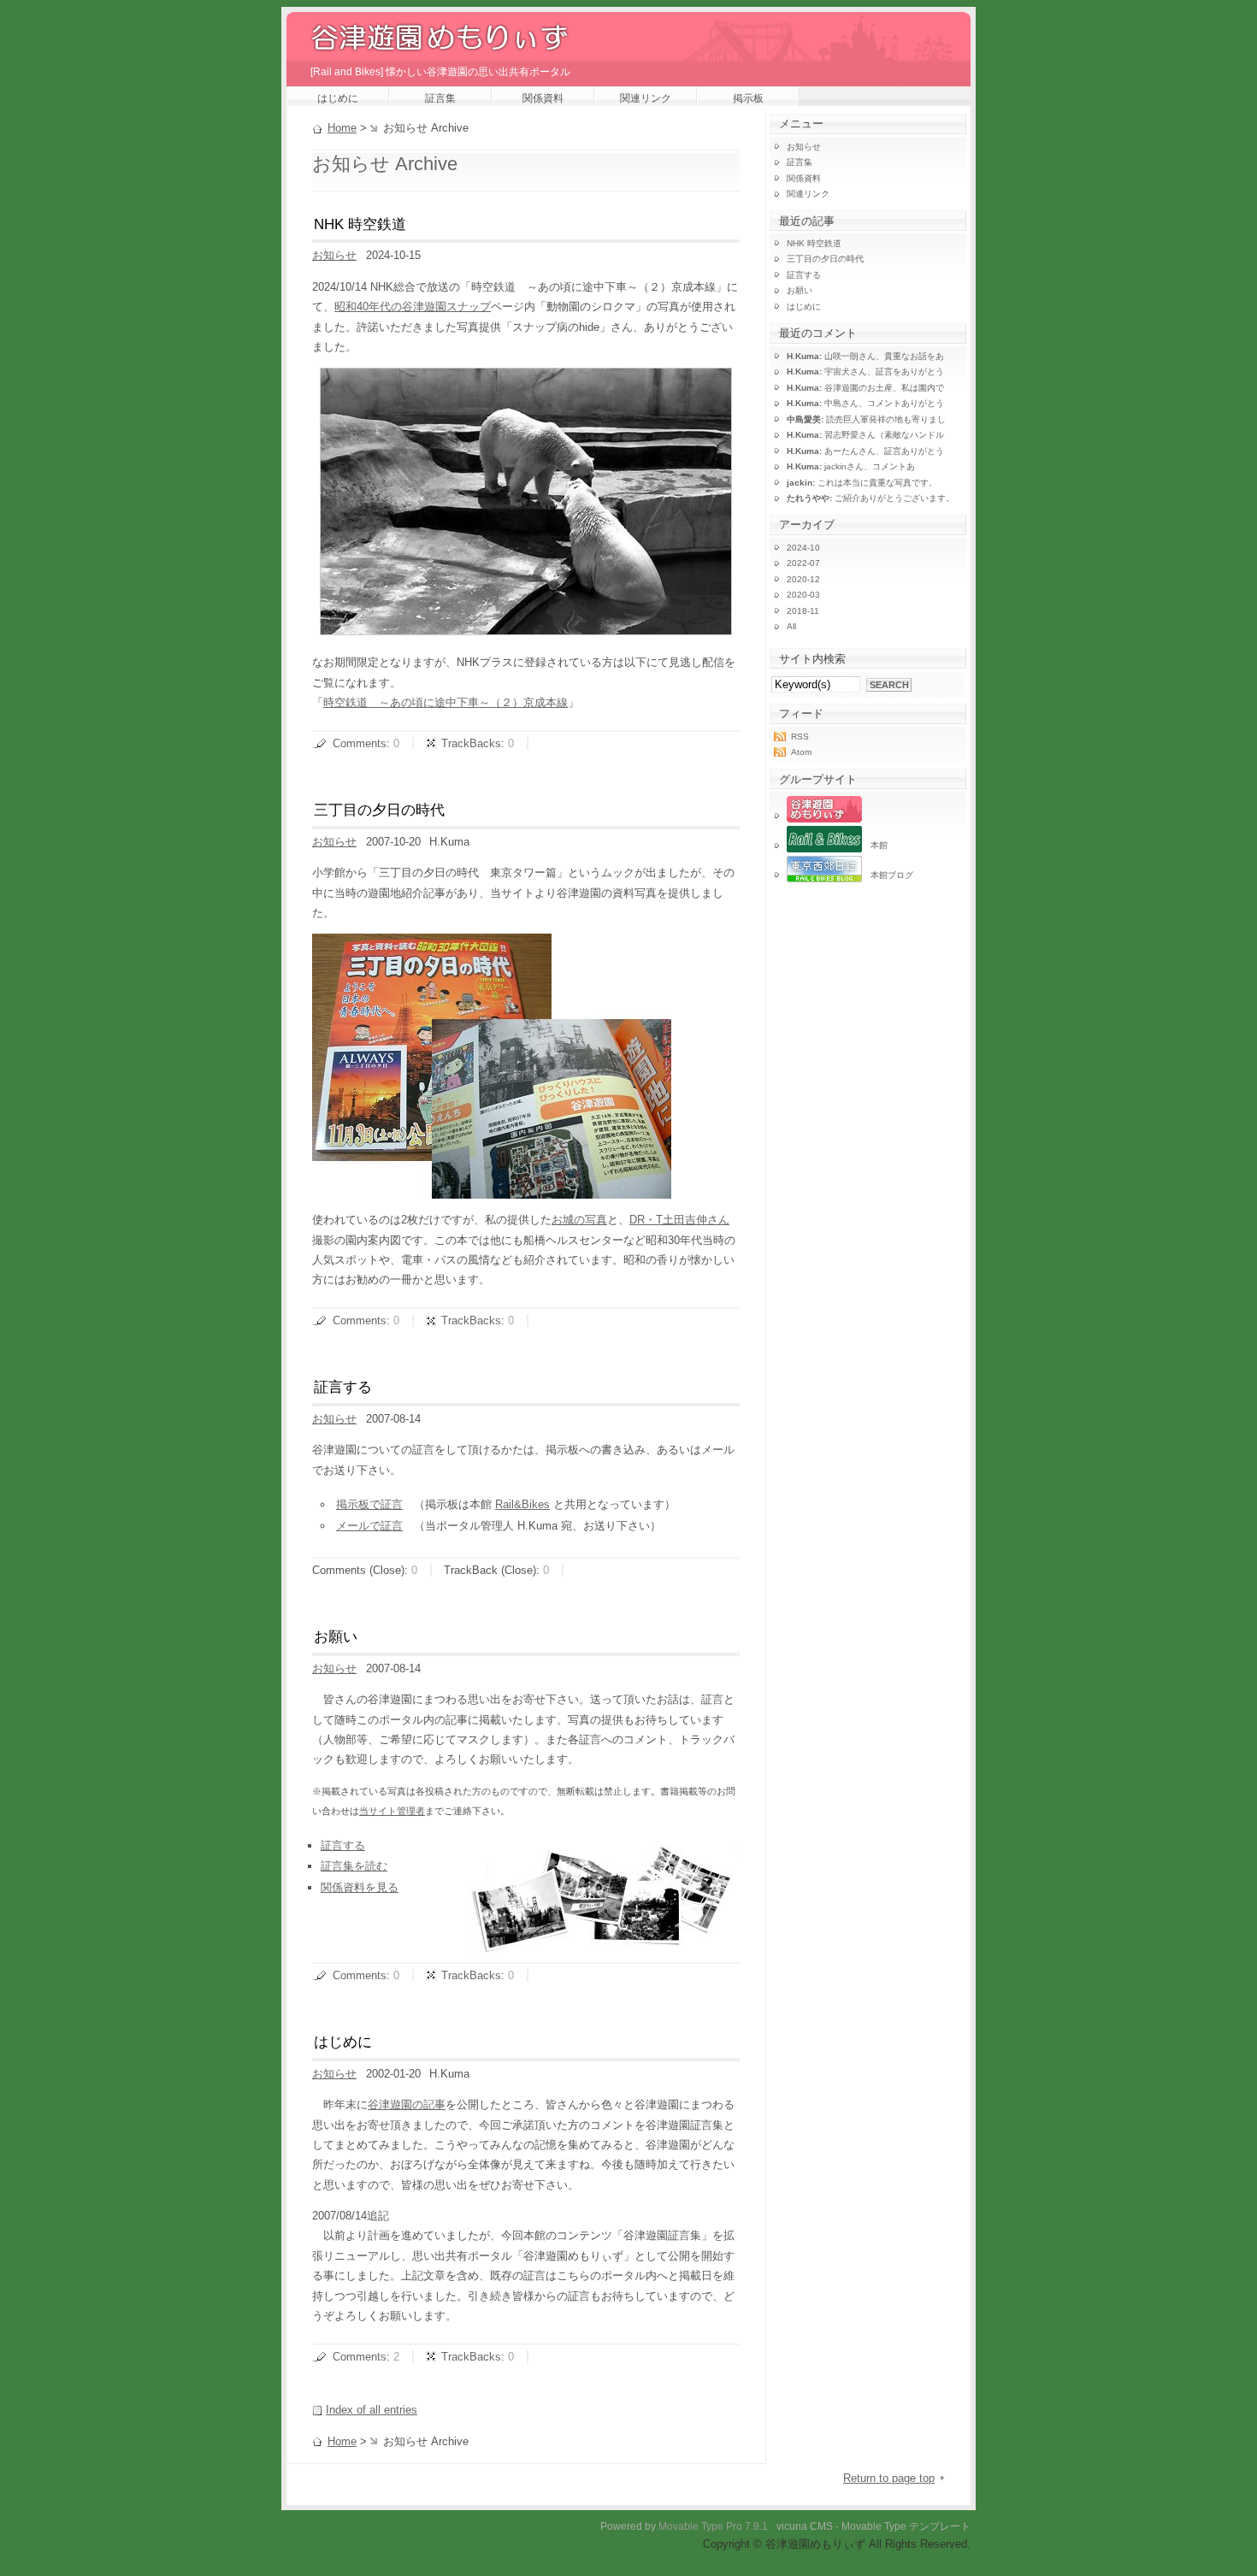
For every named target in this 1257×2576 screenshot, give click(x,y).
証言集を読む (354, 1866)
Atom (801, 752)
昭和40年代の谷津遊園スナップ (413, 307)
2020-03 (803, 595)
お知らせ (334, 255)
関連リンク (646, 98)
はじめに (338, 98)
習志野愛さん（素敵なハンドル (865, 435)
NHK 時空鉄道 (360, 224)
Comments (360, 743)
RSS (800, 737)
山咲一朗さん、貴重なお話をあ (865, 356)
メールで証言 (369, 1526)
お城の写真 (579, 1220)
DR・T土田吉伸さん (679, 1220)
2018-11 (803, 611)
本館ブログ (888, 875)
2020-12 (803, 579)
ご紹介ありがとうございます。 (870, 498)
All (791, 626)
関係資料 (543, 98)
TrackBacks (471, 743)
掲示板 (748, 98)
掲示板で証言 (369, 1504)
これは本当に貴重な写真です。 (862, 483)
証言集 (440, 98)
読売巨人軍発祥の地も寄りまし (866, 419)
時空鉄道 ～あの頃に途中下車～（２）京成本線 (446, 702)
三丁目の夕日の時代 (379, 810)
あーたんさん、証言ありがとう (865, 451)
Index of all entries (372, 2410)
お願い (336, 1637)
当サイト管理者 (392, 1811)
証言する (343, 1387)
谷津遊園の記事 (407, 2104)
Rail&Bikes (522, 1504)
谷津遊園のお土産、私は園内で (865, 388)
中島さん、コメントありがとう (865, 403)
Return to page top (889, 2478)
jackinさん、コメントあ (851, 466)
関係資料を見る (360, 1887)
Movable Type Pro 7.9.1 (713, 2526)
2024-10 (803, 548)
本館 (875, 845)
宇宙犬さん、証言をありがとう (865, 371)
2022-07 (803, 563)
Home (342, 128)
